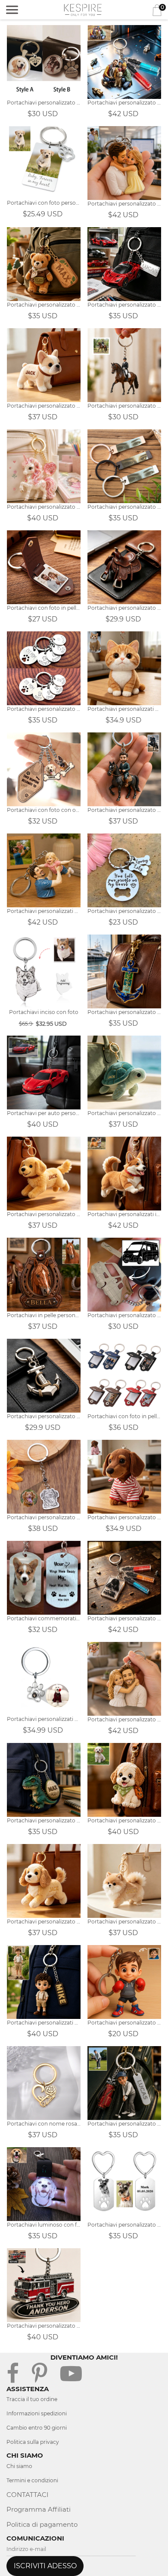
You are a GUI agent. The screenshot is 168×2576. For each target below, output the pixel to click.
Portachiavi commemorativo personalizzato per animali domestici (44, 1618)
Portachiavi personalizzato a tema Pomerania (124, 1922)
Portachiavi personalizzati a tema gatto (124, 709)
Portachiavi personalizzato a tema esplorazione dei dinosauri (44, 1820)
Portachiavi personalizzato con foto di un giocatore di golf (124, 2124)
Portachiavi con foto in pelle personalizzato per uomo (44, 608)
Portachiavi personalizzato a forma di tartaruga (124, 1113)
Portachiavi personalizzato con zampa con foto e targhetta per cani (124, 2225)
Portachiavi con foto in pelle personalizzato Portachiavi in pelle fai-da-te (124, 1416)
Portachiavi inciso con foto (44, 1012)
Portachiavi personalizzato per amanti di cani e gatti (44, 709)
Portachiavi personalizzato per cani (124, 1517)
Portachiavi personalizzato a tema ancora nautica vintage (44, 1416)
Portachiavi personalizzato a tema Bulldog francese (44, 406)
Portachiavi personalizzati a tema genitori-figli (44, 911)
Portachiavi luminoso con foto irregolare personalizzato (44, 2225)
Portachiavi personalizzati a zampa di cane (44, 1719)
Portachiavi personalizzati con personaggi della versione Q (44, 2023)
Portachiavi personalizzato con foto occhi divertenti (124, 507)
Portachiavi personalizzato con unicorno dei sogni (44, 507)
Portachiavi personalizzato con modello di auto (124, 1315)
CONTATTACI (28, 2495)
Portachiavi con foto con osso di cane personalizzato (44, 810)
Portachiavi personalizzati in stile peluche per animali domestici (124, 1214)
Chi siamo (19, 2466)
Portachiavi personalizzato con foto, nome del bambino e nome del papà (124, 103)
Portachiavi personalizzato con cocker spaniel (44, 1922)
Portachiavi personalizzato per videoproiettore (44, 1517)
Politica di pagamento (42, 2524)
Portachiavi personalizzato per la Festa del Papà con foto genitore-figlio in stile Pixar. (124, 204)
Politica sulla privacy (33, 2442)
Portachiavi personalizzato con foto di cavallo (124, 406)
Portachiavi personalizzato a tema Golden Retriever (44, 1214)
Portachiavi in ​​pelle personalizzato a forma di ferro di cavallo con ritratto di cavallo (44, 1315)
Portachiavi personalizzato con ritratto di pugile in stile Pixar (124, 2023)
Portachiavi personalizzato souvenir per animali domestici (124, 911)
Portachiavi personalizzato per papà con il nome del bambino (124, 1618)
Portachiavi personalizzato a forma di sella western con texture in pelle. (124, 608)
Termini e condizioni (32, 2480)
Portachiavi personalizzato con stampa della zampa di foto (44, 103)
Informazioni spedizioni (37, 2413)
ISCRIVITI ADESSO (45, 2566)
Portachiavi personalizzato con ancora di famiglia (124, 1012)
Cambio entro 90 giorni (37, 2428)
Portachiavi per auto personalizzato (44, 1113)
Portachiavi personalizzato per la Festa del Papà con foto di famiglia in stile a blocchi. (124, 1719)
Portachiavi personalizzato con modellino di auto (124, 305)
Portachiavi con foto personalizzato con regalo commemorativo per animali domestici (44, 203)
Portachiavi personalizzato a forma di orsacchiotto (44, 305)
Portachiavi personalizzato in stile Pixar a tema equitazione (124, 810)
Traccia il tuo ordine (32, 2399)
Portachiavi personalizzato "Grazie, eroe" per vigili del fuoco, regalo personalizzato (44, 2326)
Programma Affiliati (39, 2509)
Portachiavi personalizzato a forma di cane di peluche (124, 1820)
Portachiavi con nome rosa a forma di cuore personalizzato (44, 2124)
